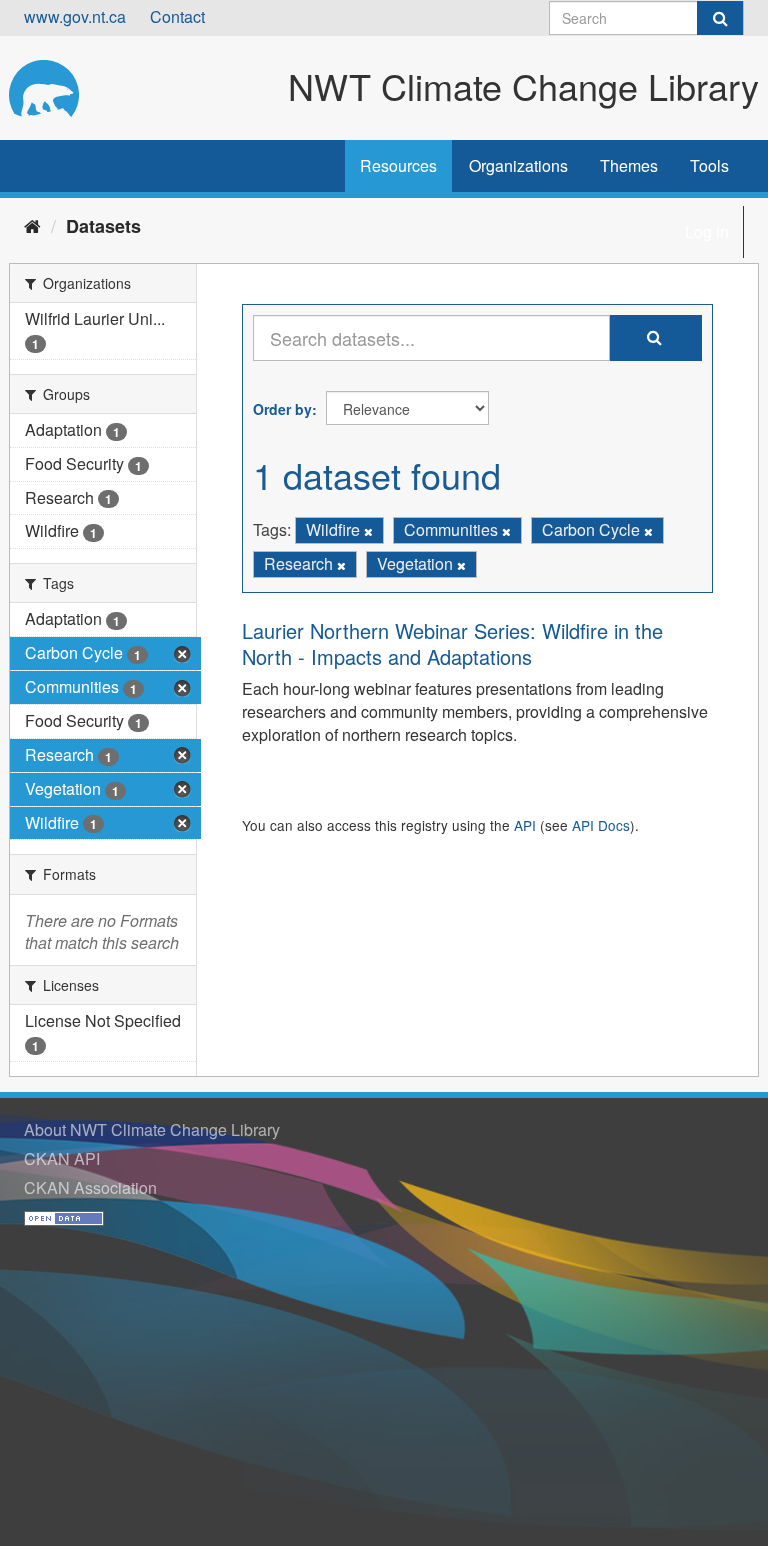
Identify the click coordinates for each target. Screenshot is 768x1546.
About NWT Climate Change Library (152, 1129)
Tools (709, 165)
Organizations (518, 165)
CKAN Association (90, 1187)
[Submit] (720, 18)
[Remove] (368, 531)
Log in (707, 231)
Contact (177, 16)
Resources (398, 165)
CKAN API (62, 1158)
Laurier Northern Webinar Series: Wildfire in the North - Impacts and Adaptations (452, 643)
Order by (282, 409)
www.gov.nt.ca (75, 16)
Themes (629, 165)
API (525, 825)
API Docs (601, 825)
